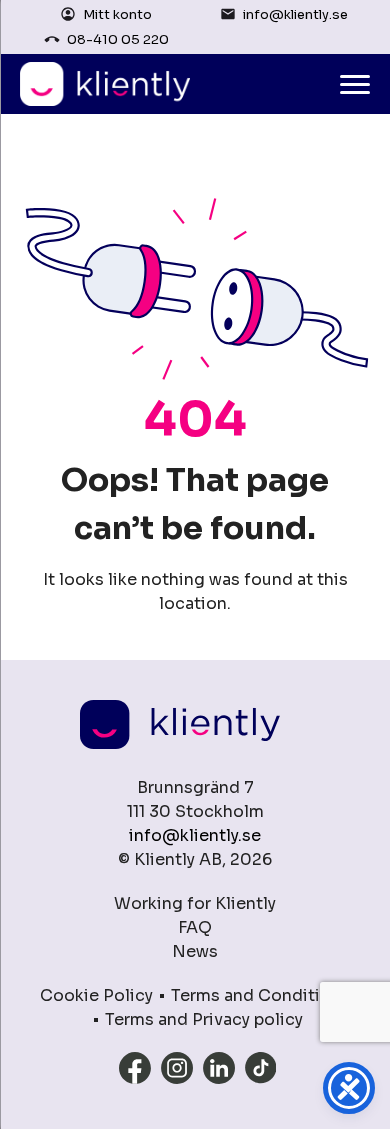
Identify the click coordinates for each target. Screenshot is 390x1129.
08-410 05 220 (118, 39)
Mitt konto (117, 14)
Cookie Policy (96, 995)
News (195, 951)
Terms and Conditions (260, 995)
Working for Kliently (195, 903)
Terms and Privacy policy (204, 1019)
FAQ (195, 927)
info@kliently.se (295, 14)
